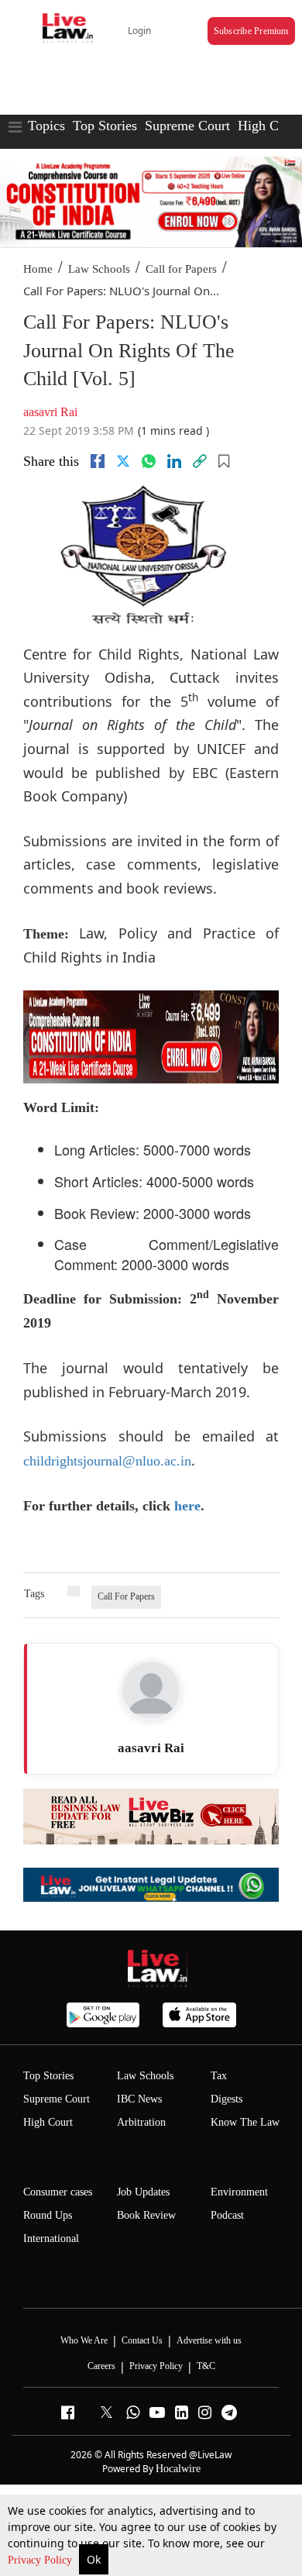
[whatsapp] (149, 461)
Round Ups (48, 2215)
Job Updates (143, 2192)
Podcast (227, 2215)
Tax (219, 2076)
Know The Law (245, 2122)
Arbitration (141, 2122)
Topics (46, 126)
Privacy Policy (41, 2560)
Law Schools (99, 269)
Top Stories (105, 126)
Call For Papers (126, 1596)
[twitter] (123, 461)
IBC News (139, 2099)
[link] (200, 461)
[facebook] (98, 461)
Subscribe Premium (251, 31)
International (51, 2239)
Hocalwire (178, 2469)
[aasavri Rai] (151, 1690)
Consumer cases (58, 2192)
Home (38, 269)
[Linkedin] (174, 461)
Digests (226, 2099)
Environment (239, 2192)
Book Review (146, 2215)
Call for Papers (181, 269)
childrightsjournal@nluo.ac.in (107, 1461)
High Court (48, 2122)
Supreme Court (187, 126)
